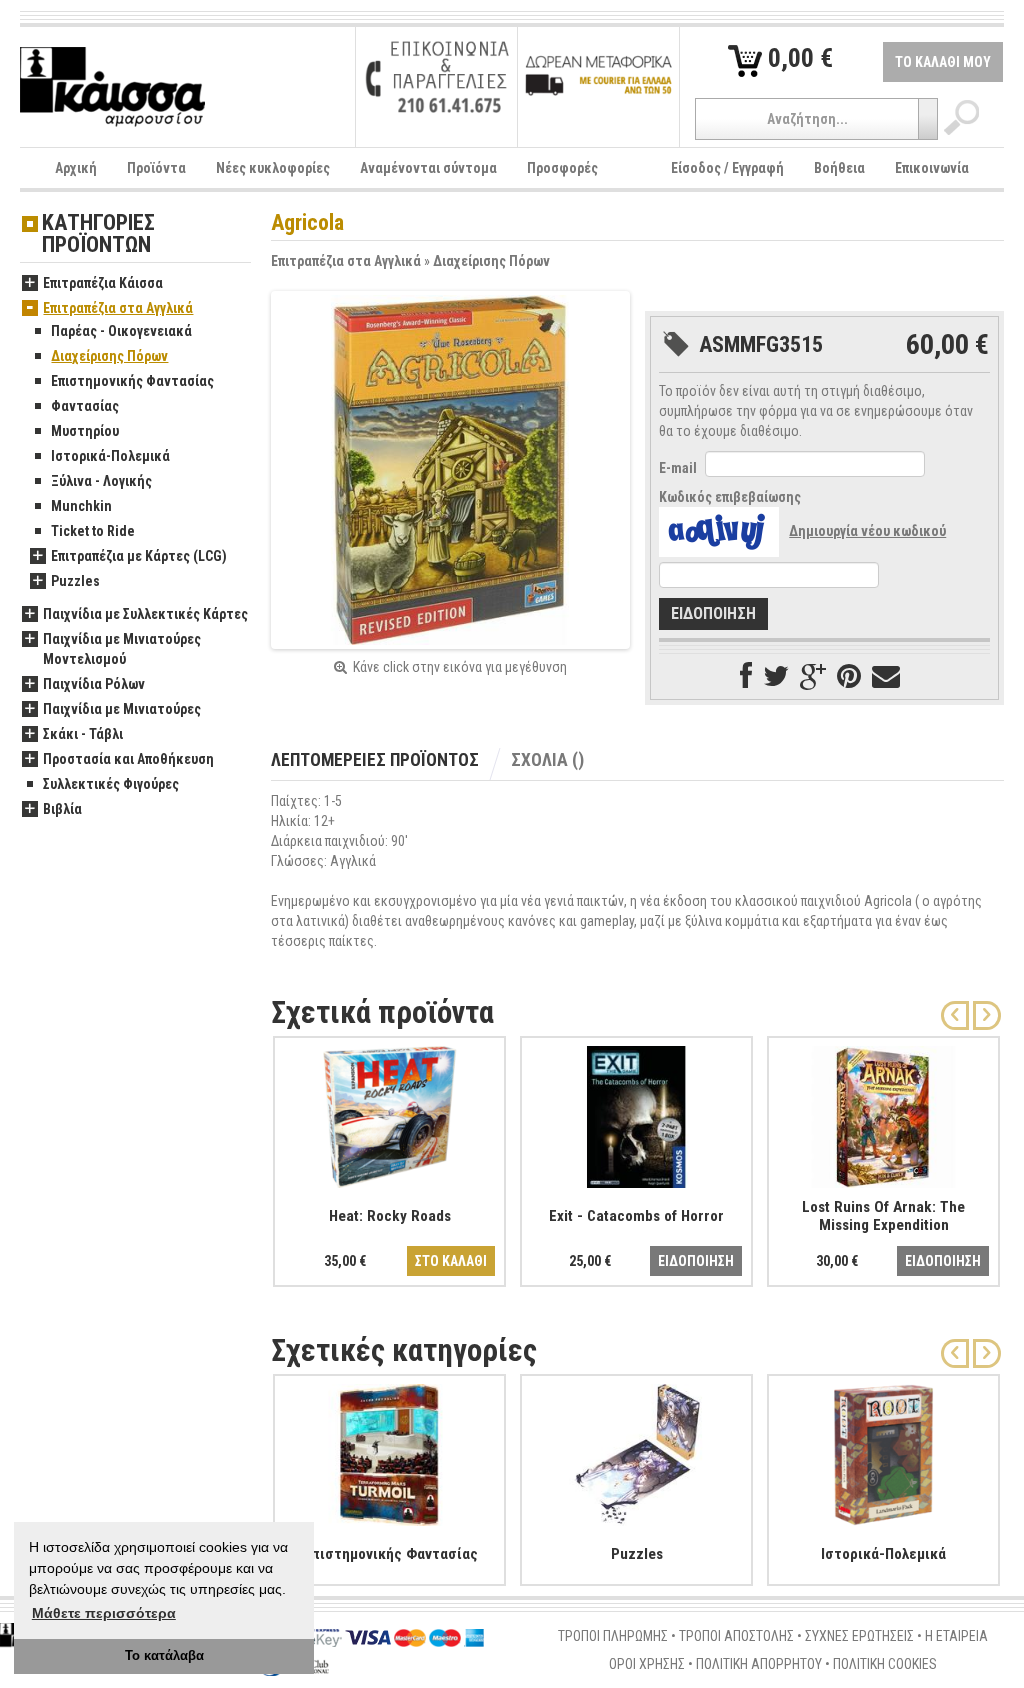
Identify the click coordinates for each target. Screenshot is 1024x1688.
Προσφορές (562, 168)
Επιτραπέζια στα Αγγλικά (346, 261)
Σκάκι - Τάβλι (83, 734)
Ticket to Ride (93, 531)
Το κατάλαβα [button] (164, 1656)
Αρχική (76, 168)
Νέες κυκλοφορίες (273, 168)
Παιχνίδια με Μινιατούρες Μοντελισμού (122, 649)
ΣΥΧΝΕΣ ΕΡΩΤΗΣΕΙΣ (859, 1636)
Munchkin (81, 506)
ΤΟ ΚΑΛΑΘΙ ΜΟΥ (943, 62)
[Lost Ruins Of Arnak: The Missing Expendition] (883, 1113)
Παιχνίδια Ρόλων (94, 684)
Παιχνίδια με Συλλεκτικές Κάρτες (145, 614)
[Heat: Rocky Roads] (389, 1113)
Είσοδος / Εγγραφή (727, 168)
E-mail (678, 468)
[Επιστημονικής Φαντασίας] (389, 1451)
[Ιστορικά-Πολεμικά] (883, 1451)
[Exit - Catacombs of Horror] (636, 1113)
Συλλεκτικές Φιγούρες (111, 784)
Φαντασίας (85, 406)
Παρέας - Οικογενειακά (121, 331)
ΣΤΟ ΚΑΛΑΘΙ (451, 1261)
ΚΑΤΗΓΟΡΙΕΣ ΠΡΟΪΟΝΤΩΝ (98, 234)
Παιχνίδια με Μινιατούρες (122, 709)
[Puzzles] (636, 1451)
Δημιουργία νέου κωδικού (867, 531)
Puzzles (75, 581)
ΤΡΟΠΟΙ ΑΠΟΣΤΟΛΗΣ (736, 1636)
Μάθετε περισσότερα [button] (104, 1613)
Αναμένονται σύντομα (428, 168)
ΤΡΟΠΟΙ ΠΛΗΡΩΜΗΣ (613, 1636)
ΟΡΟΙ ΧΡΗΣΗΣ (647, 1664)
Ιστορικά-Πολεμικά (110, 456)
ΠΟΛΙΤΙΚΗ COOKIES (885, 1664)
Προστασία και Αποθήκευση (128, 759)
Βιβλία (62, 809)
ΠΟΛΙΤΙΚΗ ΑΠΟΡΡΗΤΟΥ (759, 1664)
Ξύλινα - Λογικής (101, 481)
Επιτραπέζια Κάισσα (103, 283)
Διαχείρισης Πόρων (491, 261)
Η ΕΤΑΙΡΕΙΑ (956, 1636)
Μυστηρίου (85, 431)
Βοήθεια (839, 168)
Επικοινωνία (932, 168)
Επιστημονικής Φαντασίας (132, 381)
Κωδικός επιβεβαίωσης (730, 497)
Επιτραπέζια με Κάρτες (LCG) (139, 556)
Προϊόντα (156, 168)
